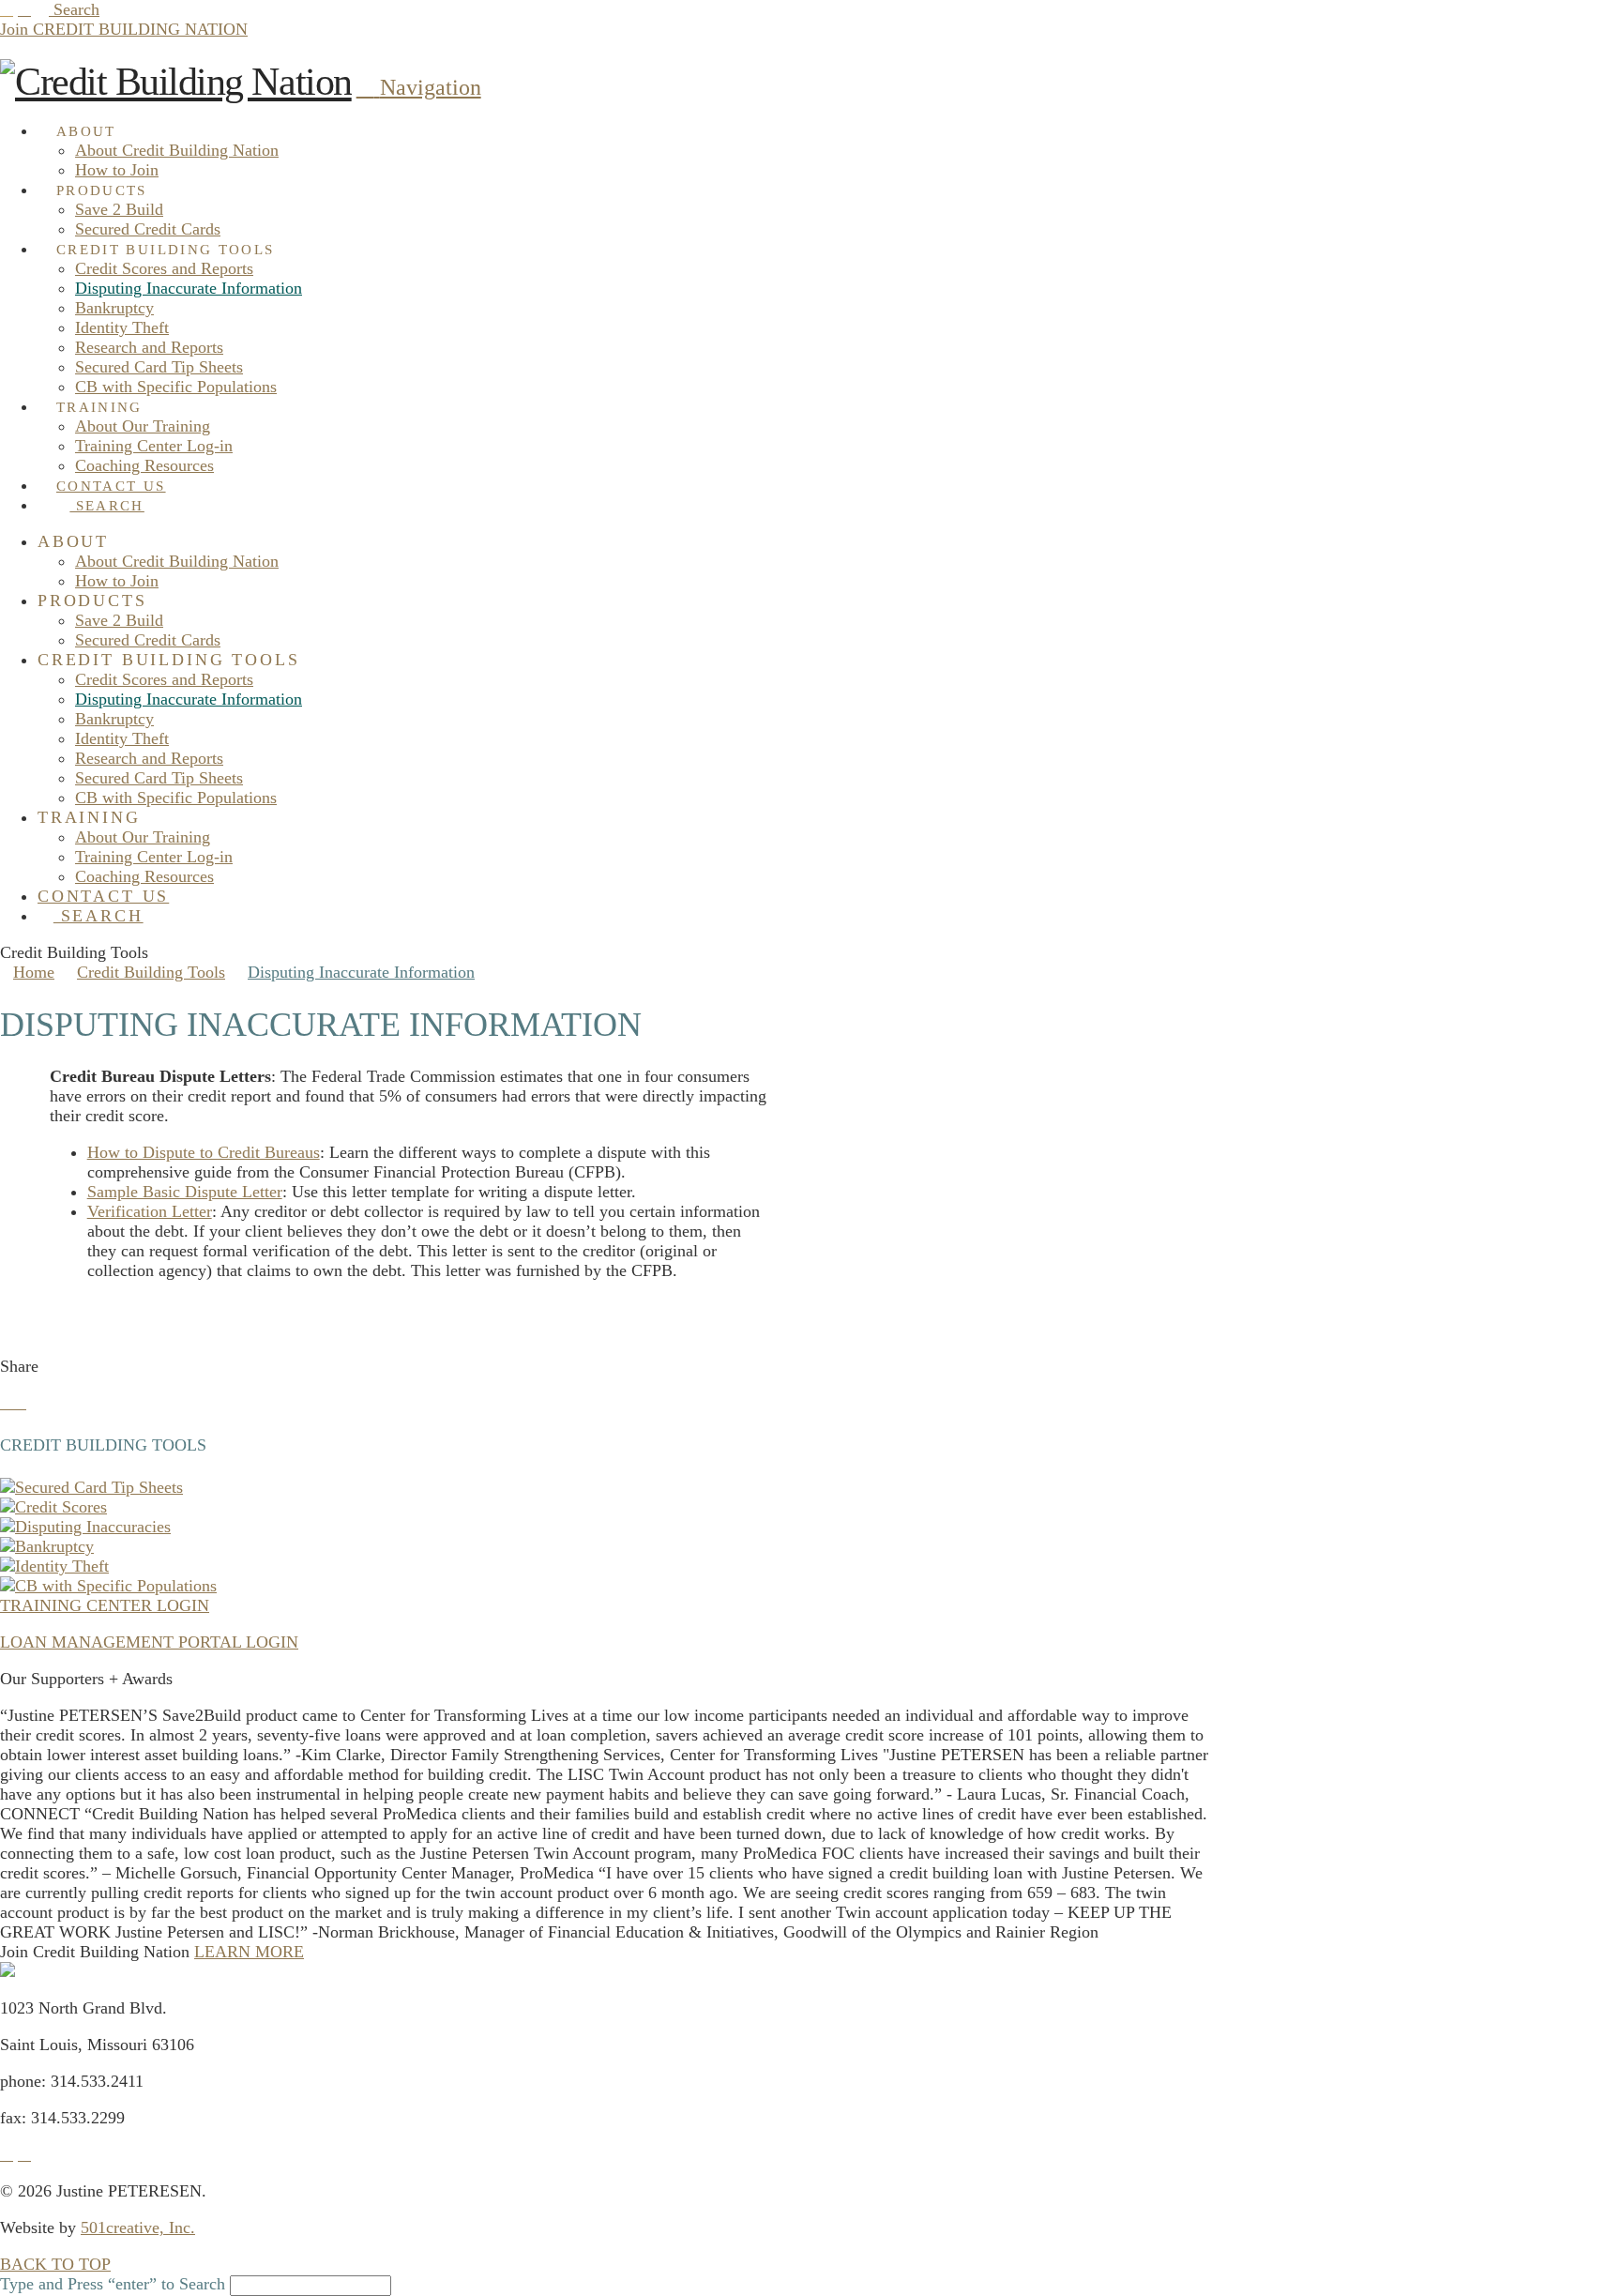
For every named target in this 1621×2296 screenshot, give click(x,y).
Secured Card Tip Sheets (99, 1487)
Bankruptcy (54, 1546)
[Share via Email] (33, 1403)
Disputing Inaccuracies (93, 1527)
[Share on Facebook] (7, 1403)
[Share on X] (20, 1403)
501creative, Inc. (138, 2228)
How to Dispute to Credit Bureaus (204, 1152)
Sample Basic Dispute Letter (185, 1192)
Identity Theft (62, 1566)
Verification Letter (150, 1211)
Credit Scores (61, 1507)
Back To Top (55, 2264)
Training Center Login (105, 1605)
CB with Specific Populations (116, 1586)
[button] (419, 87)
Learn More (249, 1952)
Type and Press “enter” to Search (113, 2284)
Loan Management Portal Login (149, 1642)
